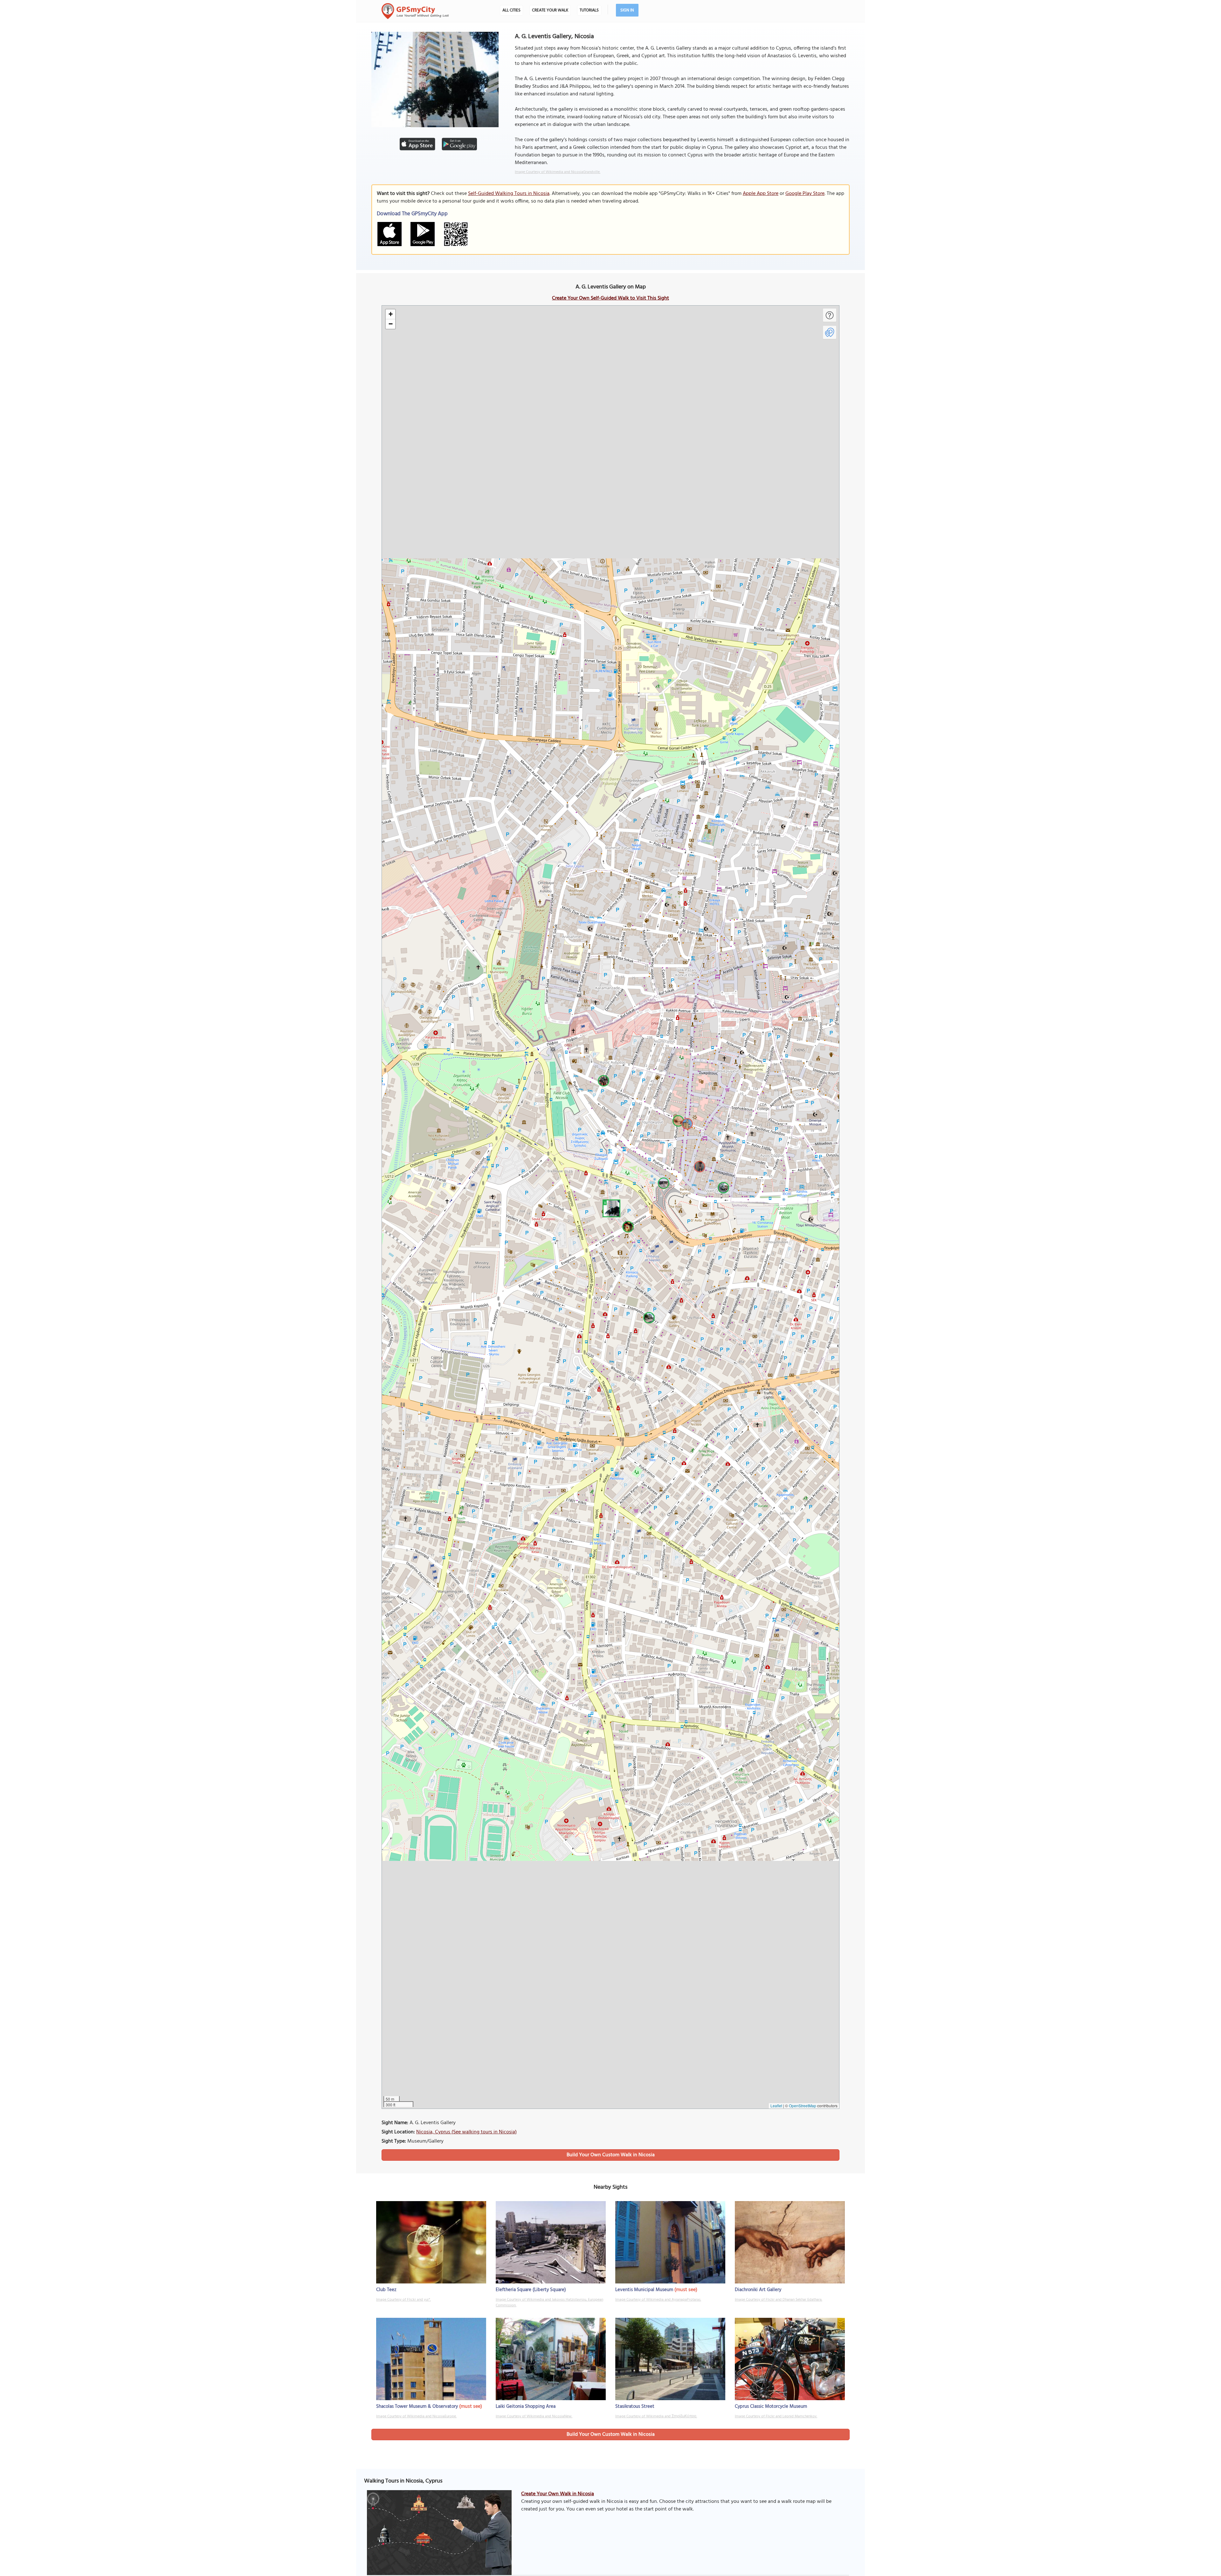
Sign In (627, 10)
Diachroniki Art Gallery (758, 2290)
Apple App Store (761, 194)
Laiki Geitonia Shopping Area (526, 2407)
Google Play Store (805, 194)
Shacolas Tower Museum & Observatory (417, 2407)
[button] (610, 1207)
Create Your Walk (550, 10)
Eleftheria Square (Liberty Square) (531, 2290)
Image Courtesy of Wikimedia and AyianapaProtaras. (658, 2300)
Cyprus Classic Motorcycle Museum (771, 2407)
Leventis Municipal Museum (644, 2290)
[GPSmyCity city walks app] (415, 11)
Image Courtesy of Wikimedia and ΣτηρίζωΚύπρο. (656, 2416)
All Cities (511, 10)
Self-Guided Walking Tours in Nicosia (509, 194)
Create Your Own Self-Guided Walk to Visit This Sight (610, 298)
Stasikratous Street (635, 2407)
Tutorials (589, 10)
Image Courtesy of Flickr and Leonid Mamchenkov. (776, 2416)
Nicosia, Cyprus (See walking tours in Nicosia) (466, 2132)
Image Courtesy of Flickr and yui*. (404, 2300)
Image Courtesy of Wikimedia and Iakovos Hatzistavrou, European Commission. (549, 2303)
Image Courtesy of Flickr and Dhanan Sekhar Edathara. (779, 2300)
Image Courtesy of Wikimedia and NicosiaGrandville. (558, 172)
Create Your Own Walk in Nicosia (558, 2494)
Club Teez (386, 2290)
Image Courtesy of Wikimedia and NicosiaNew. (534, 2416)
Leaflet (776, 2106)
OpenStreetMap (803, 2106)
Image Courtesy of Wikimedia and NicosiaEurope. (416, 2416)
